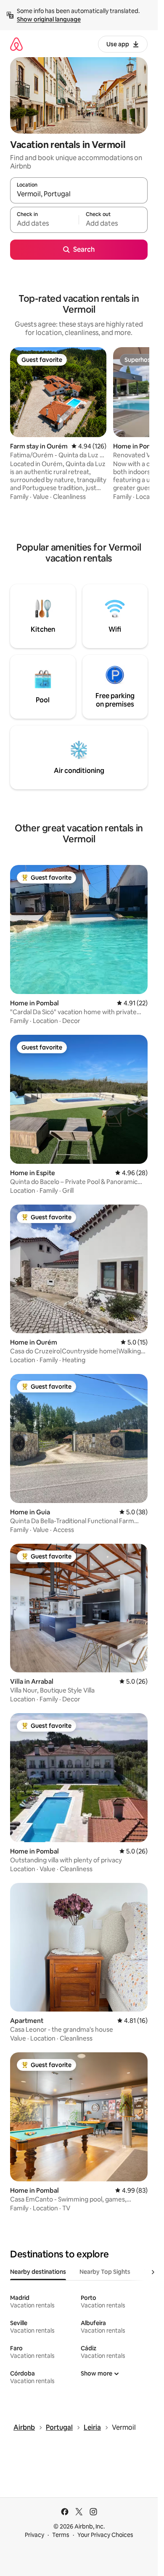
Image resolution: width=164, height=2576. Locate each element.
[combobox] (79, 194)
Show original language (49, 19)
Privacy (34, 2535)
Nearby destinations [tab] (38, 2272)
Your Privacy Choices (105, 2535)
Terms (61, 2535)
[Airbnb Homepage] (16, 44)
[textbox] (44, 224)
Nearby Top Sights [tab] (105, 2272)
